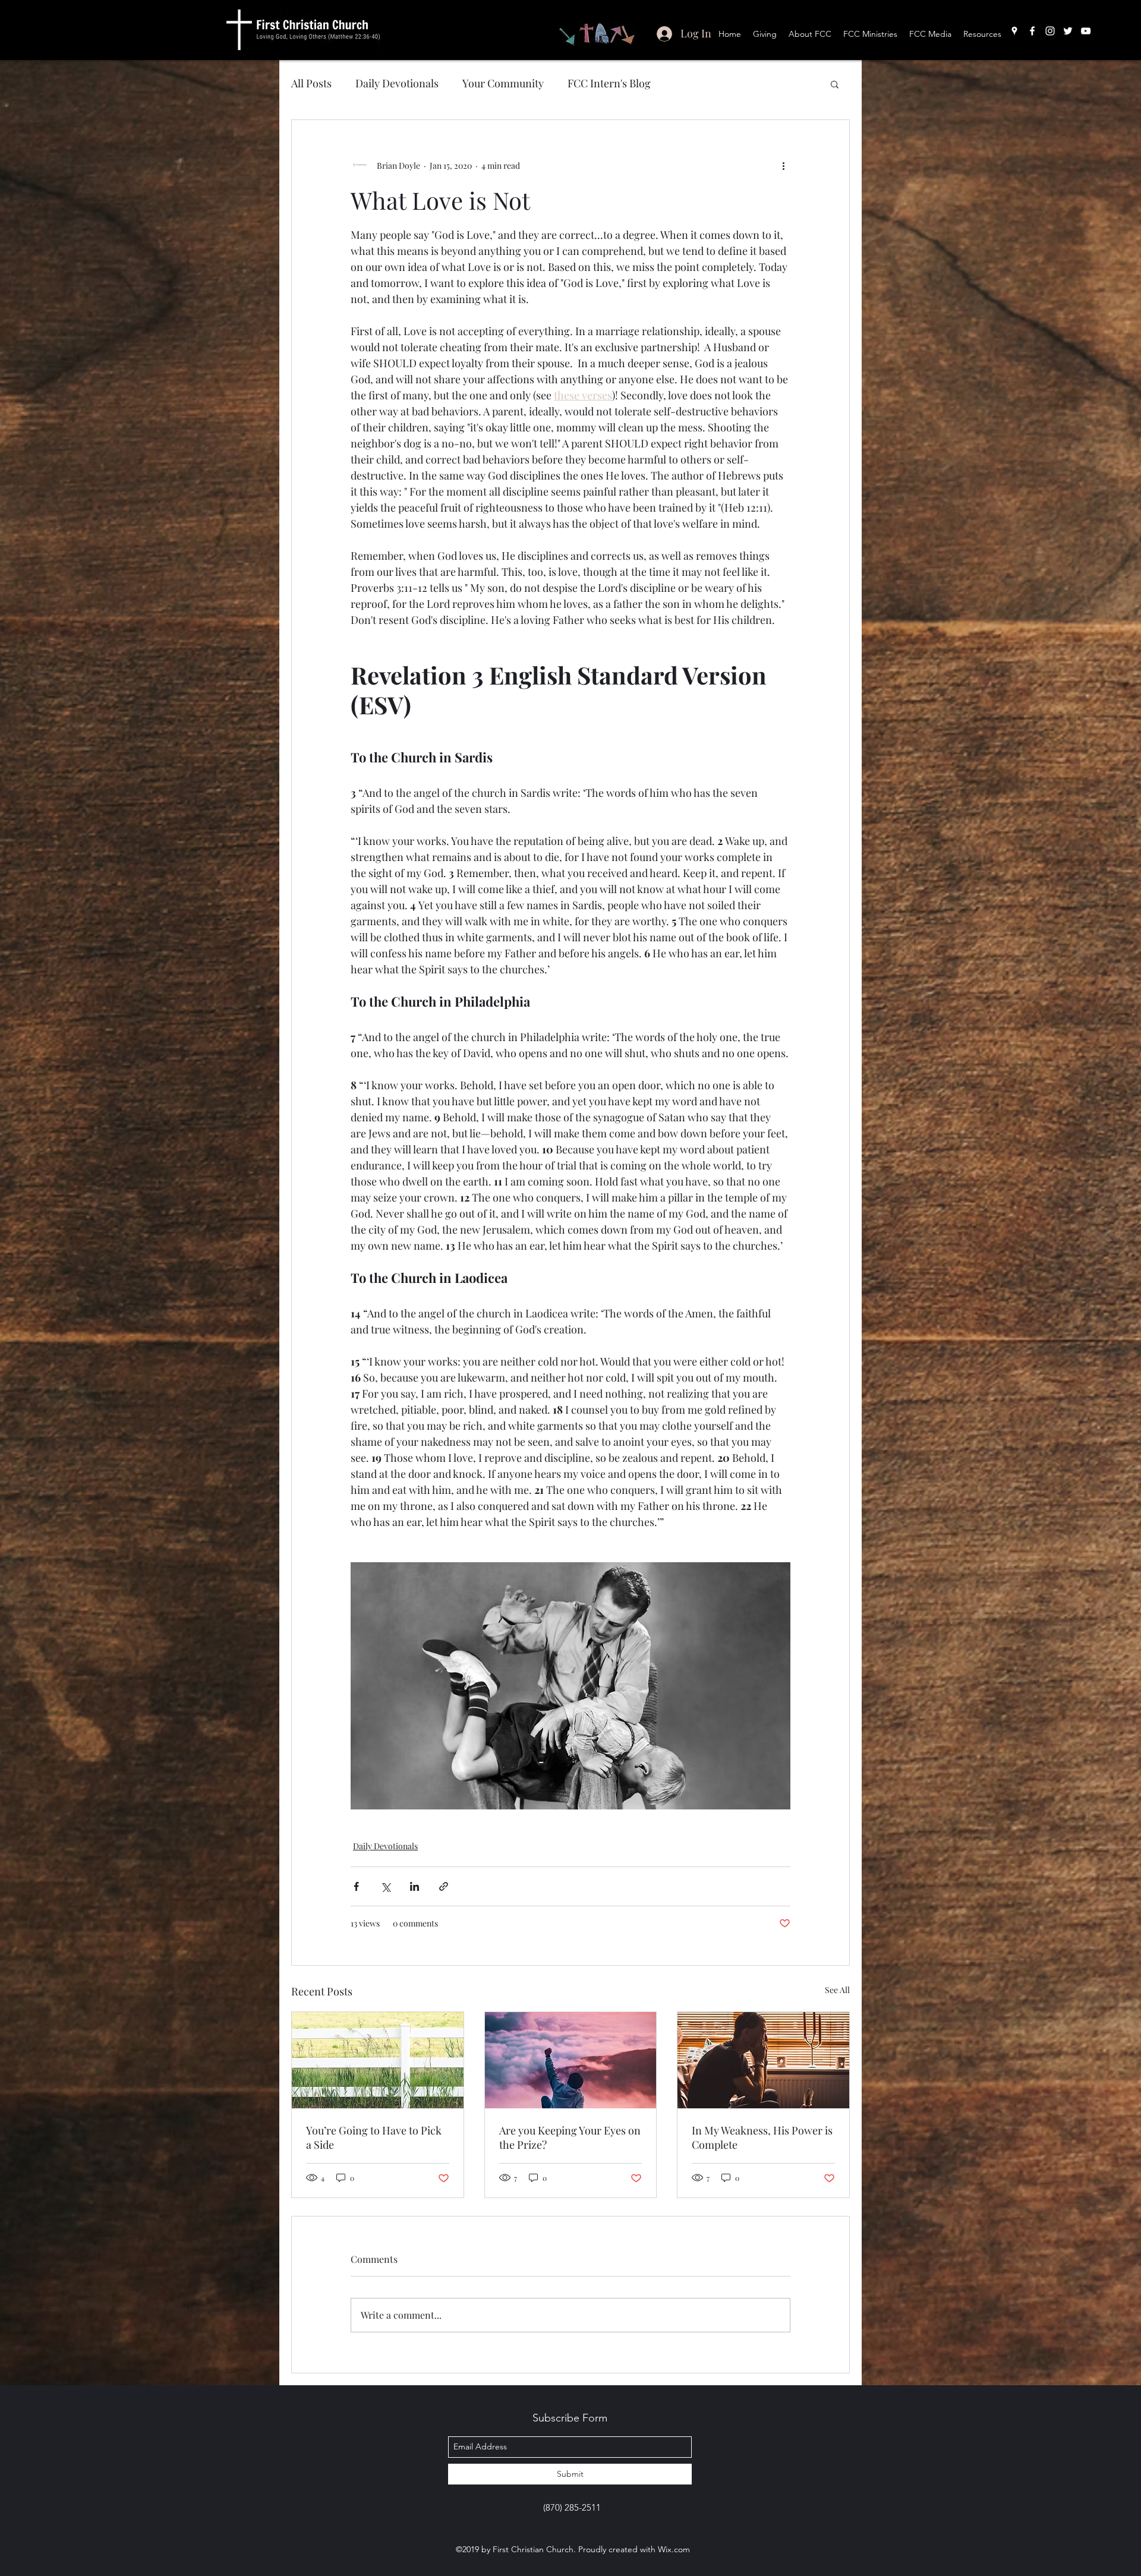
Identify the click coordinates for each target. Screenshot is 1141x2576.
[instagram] (1050, 31)
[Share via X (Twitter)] (385, 1886)
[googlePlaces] (1014, 31)
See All (837, 1990)
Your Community (503, 83)
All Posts (311, 83)
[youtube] (1086, 31)
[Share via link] (444, 1886)
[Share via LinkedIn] (415, 1886)
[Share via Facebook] (356, 1886)
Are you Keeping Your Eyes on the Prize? (570, 2137)
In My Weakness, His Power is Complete (762, 2137)
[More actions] (783, 165)
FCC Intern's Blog (609, 83)
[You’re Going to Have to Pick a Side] (378, 2060)
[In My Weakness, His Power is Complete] (763, 2060)
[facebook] (1032, 31)
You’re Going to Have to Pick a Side (374, 2137)
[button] (835, 84)
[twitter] (1068, 31)
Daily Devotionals (397, 83)
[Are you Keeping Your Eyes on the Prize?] (571, 2060)
